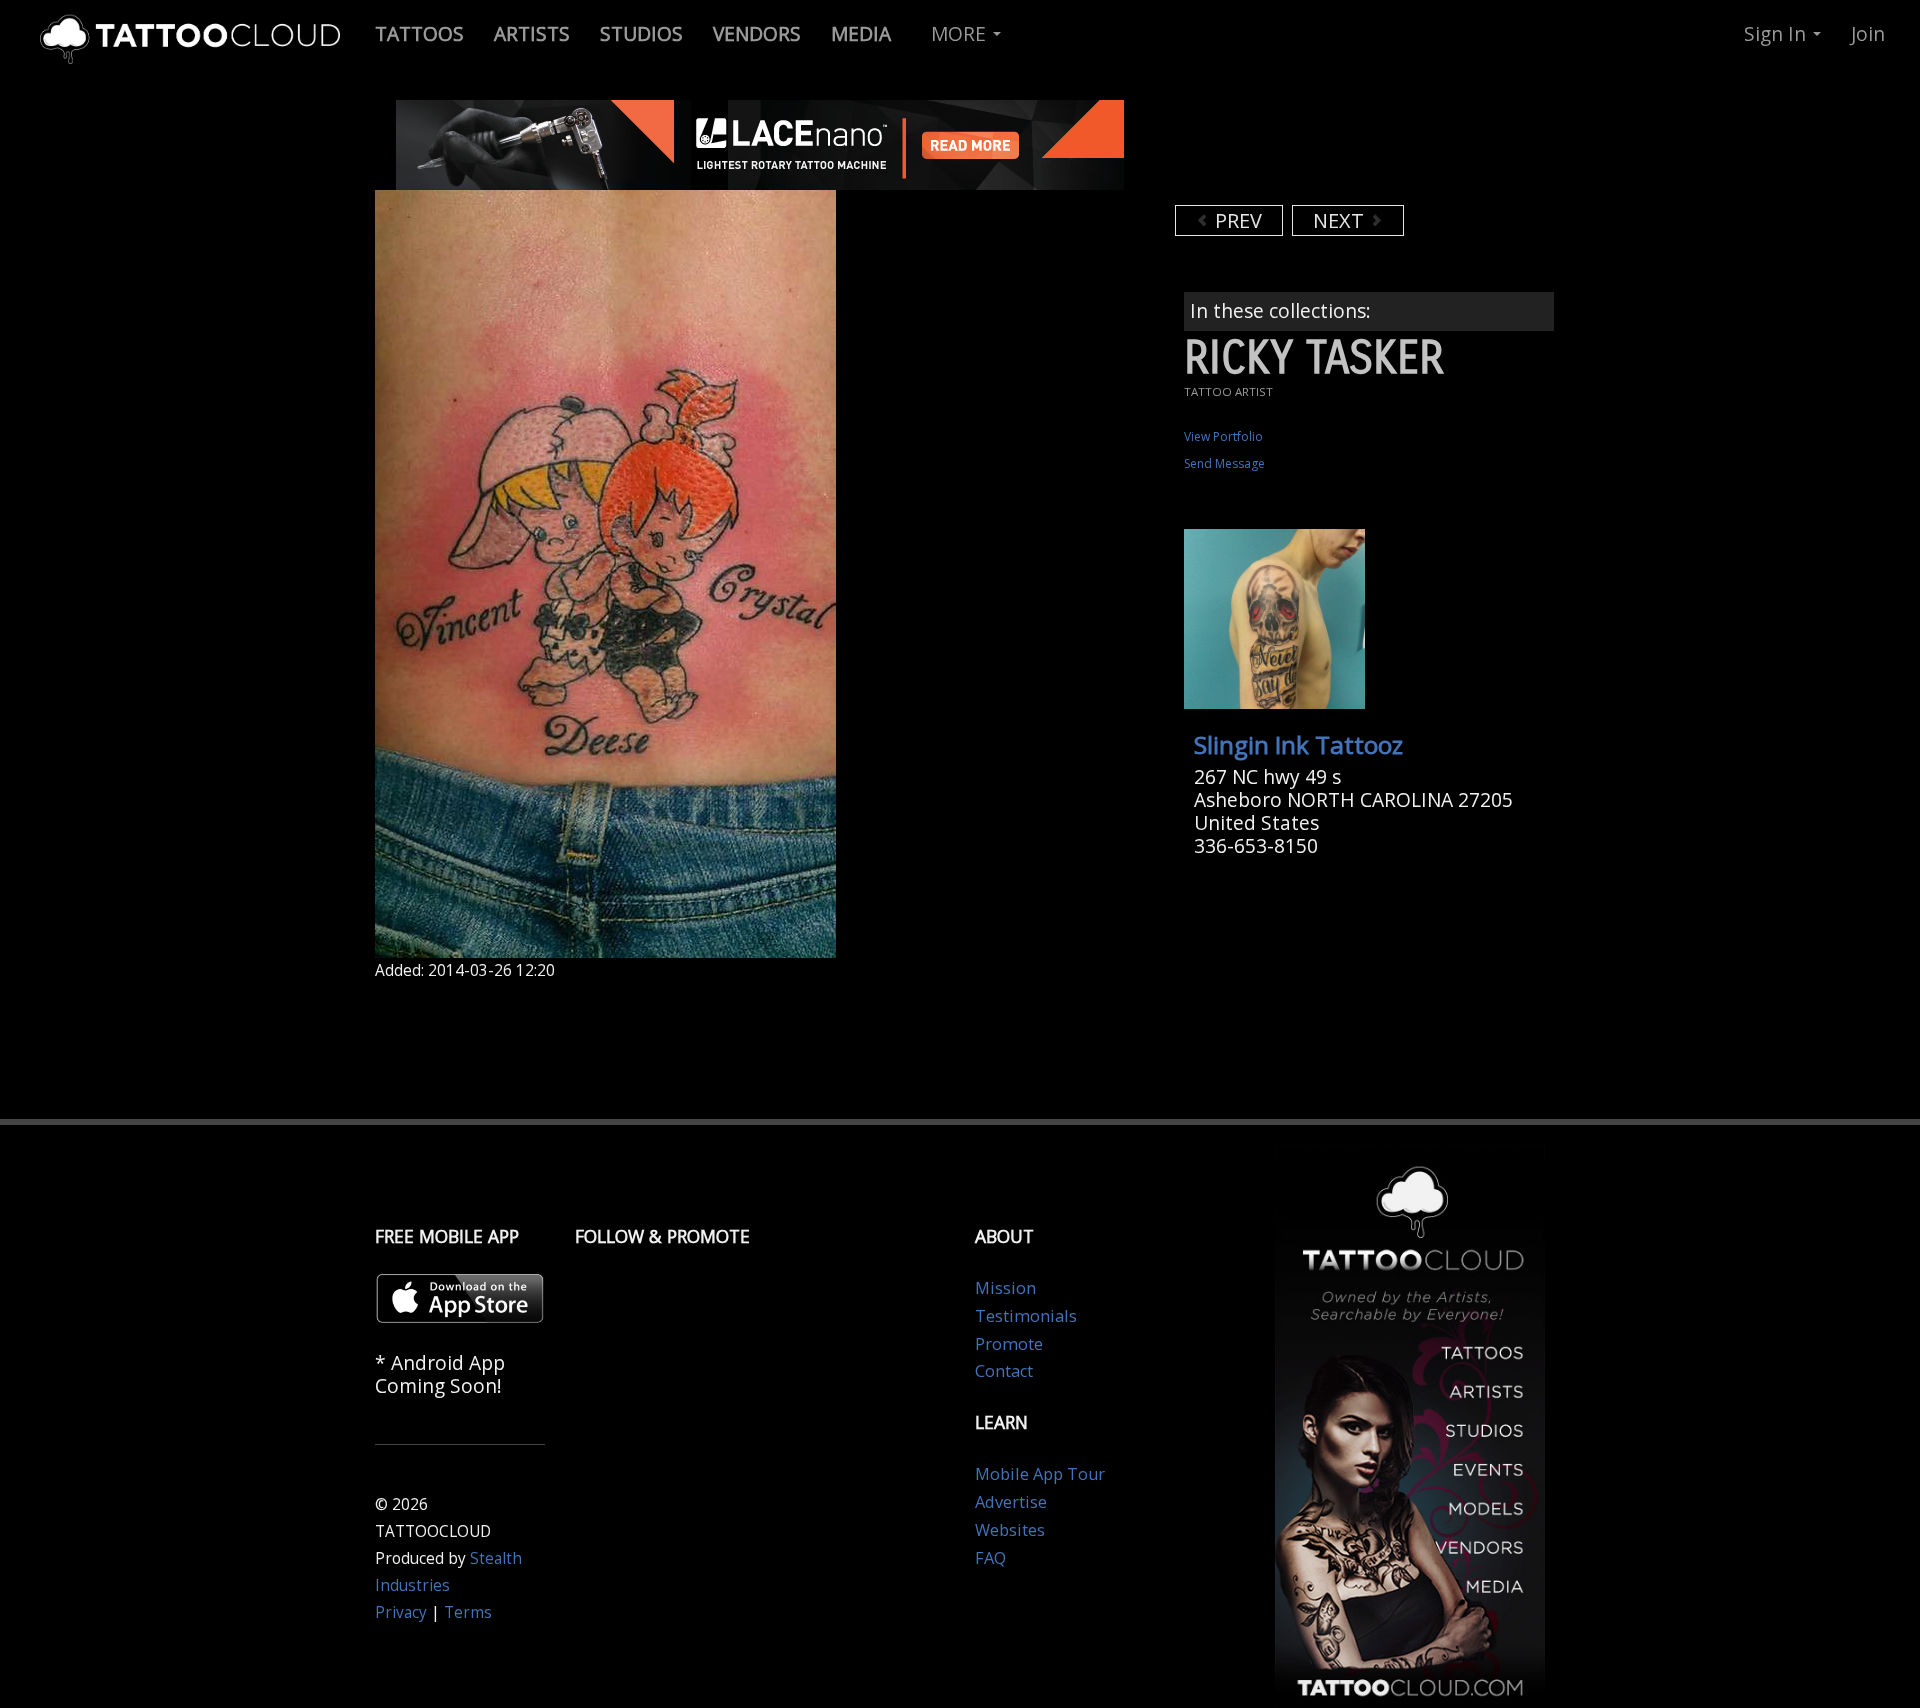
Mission (1005, 1288)
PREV (1236, 220)
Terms (468, 1612)
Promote (1009, 1344)
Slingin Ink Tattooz (1298, 744)
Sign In (1777, 33)
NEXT (1341, 220)
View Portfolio (1223, 436)
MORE (961, 33)
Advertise (1011, 1502)
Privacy (401, 1612)
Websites (1010, 1530)
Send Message (1224, 463)
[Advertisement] (1335, 150)
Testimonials (1026, 1316)
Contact (1004, 1371)
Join (1868, 33)
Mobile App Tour (1040, 1474)
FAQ (990, 1558)
